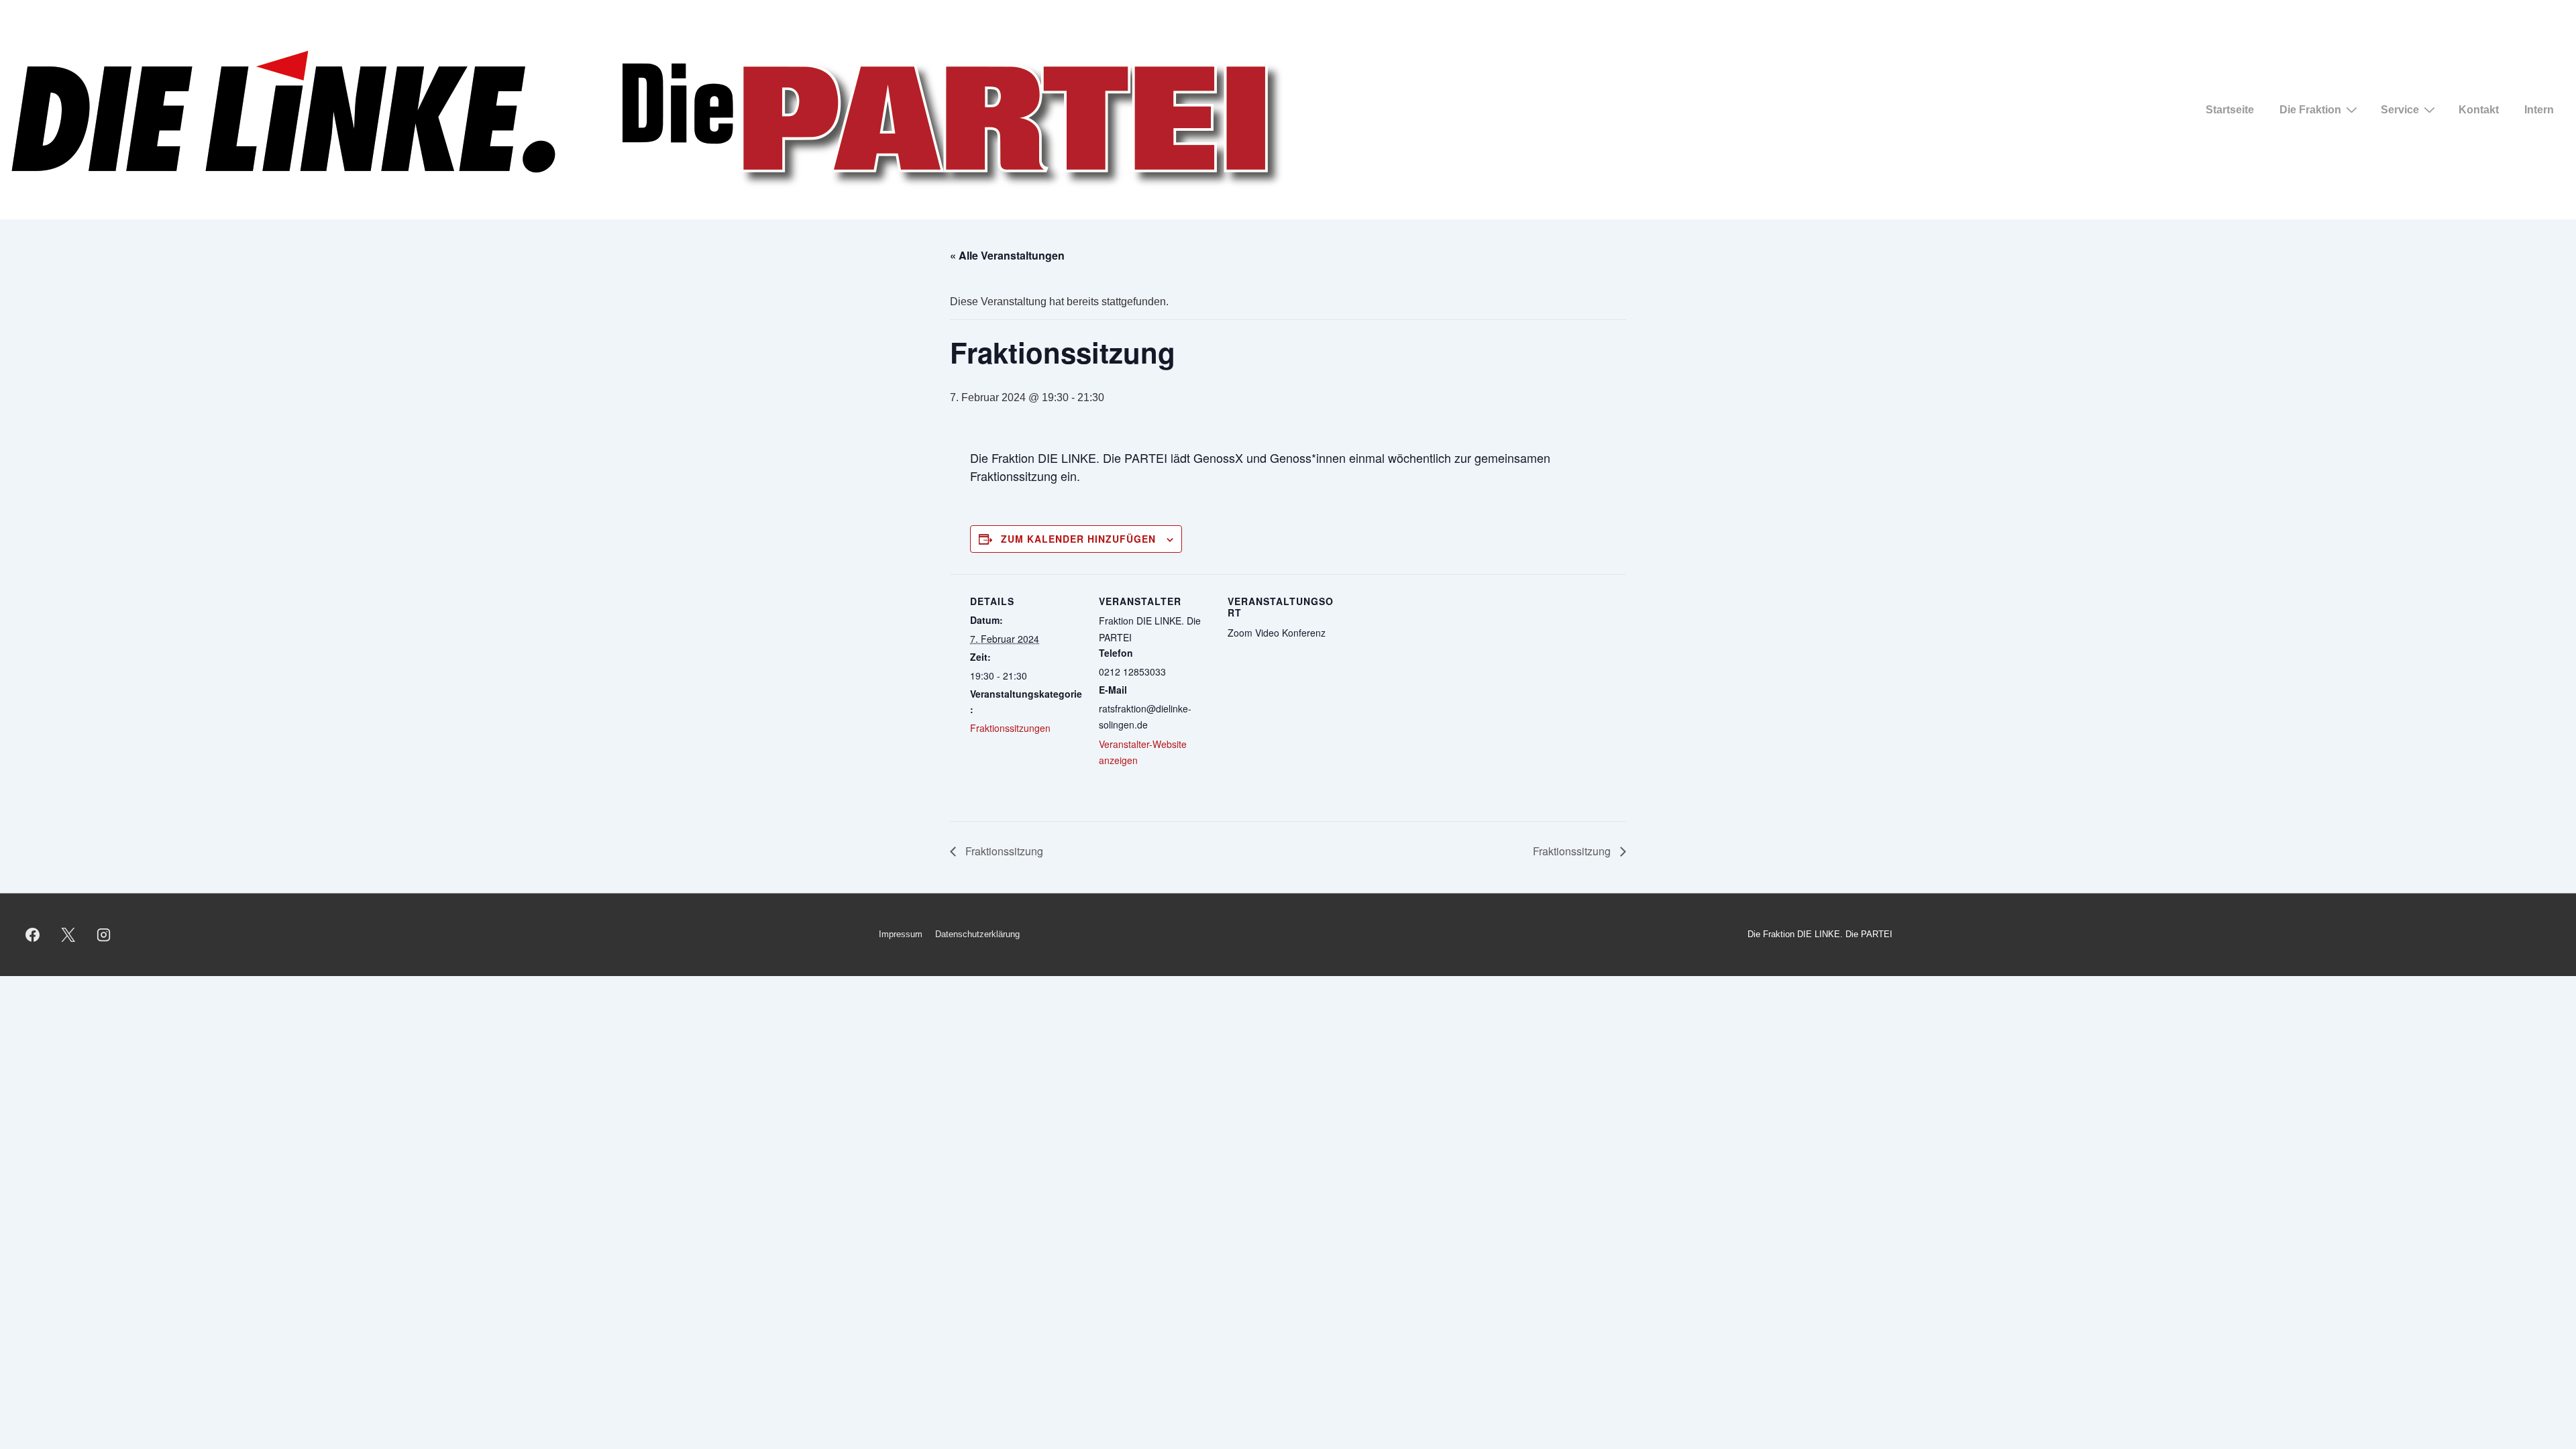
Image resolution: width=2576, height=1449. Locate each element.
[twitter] (68, 934)
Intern (2539, 110)
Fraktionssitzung (1003, 851)
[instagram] (104, 934)
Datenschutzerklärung (977, 934)
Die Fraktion (2310, 110)
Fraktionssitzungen (1010, 728)
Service (2400, 110)
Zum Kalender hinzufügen (1078, 539)
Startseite (2230, 110)
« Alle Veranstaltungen (1007, 255)
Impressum (901, 934)
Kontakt (2479, 110)
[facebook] (33, 934)
